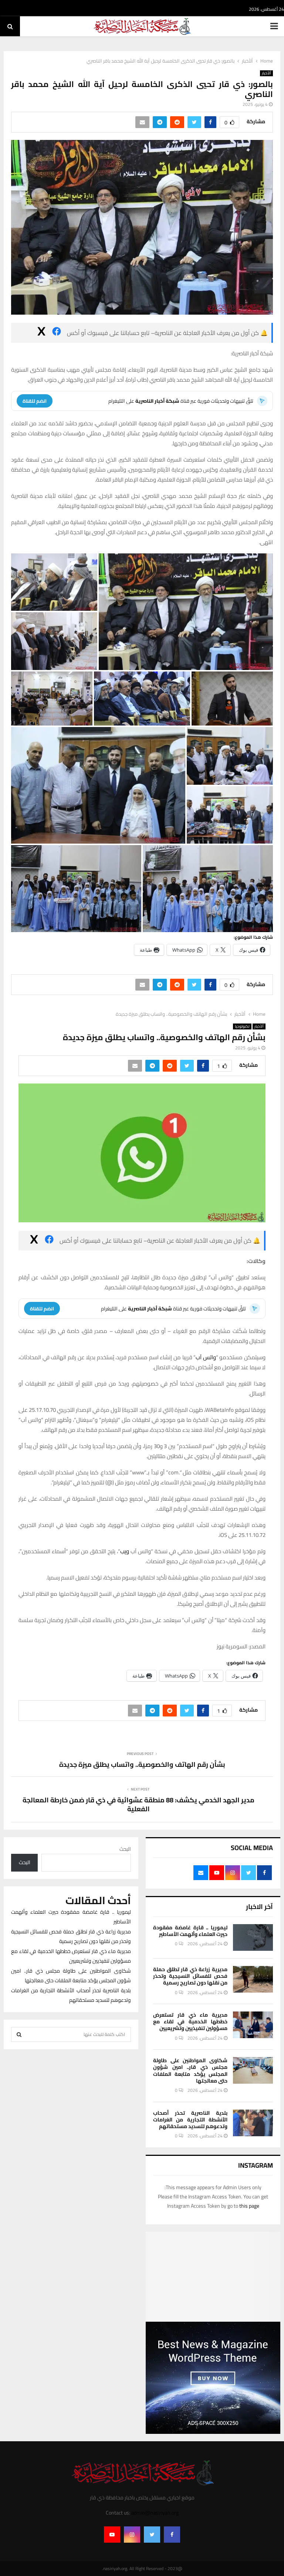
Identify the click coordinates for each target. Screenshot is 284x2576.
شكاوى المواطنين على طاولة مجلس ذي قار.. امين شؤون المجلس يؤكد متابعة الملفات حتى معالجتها (190, 2071)
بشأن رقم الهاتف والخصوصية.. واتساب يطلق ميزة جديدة (142, 1764)
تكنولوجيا (242, 1026)
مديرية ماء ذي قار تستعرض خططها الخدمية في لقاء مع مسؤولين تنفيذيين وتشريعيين (190, 2021)
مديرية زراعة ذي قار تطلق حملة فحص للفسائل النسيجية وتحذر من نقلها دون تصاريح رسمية (190, 1976)
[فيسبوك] (57, 333)
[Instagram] (132, 2535)
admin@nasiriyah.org (155, 2513)
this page (249, 2206)
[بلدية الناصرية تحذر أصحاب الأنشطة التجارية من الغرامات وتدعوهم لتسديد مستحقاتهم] (253, 2123)
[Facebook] (172, 2535)
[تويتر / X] (41, 333)
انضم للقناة (35, 401)
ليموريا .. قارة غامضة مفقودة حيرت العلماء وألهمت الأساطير (190, 1931)
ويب (125, 1551)
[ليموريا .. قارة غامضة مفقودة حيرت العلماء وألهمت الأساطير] (253, 1937)
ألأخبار (266, 73)
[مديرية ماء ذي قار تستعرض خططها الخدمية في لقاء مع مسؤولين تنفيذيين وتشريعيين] (253, 2025)
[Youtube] (112, 2535)
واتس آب (206, 1357)
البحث (125, 1849)
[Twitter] (152, 2535)
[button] (186, 612)
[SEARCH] (19, 2034)
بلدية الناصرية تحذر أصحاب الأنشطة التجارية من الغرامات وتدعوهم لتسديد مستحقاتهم (190, 2120)
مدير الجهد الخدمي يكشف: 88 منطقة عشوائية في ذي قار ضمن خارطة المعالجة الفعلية (138, 1804)
